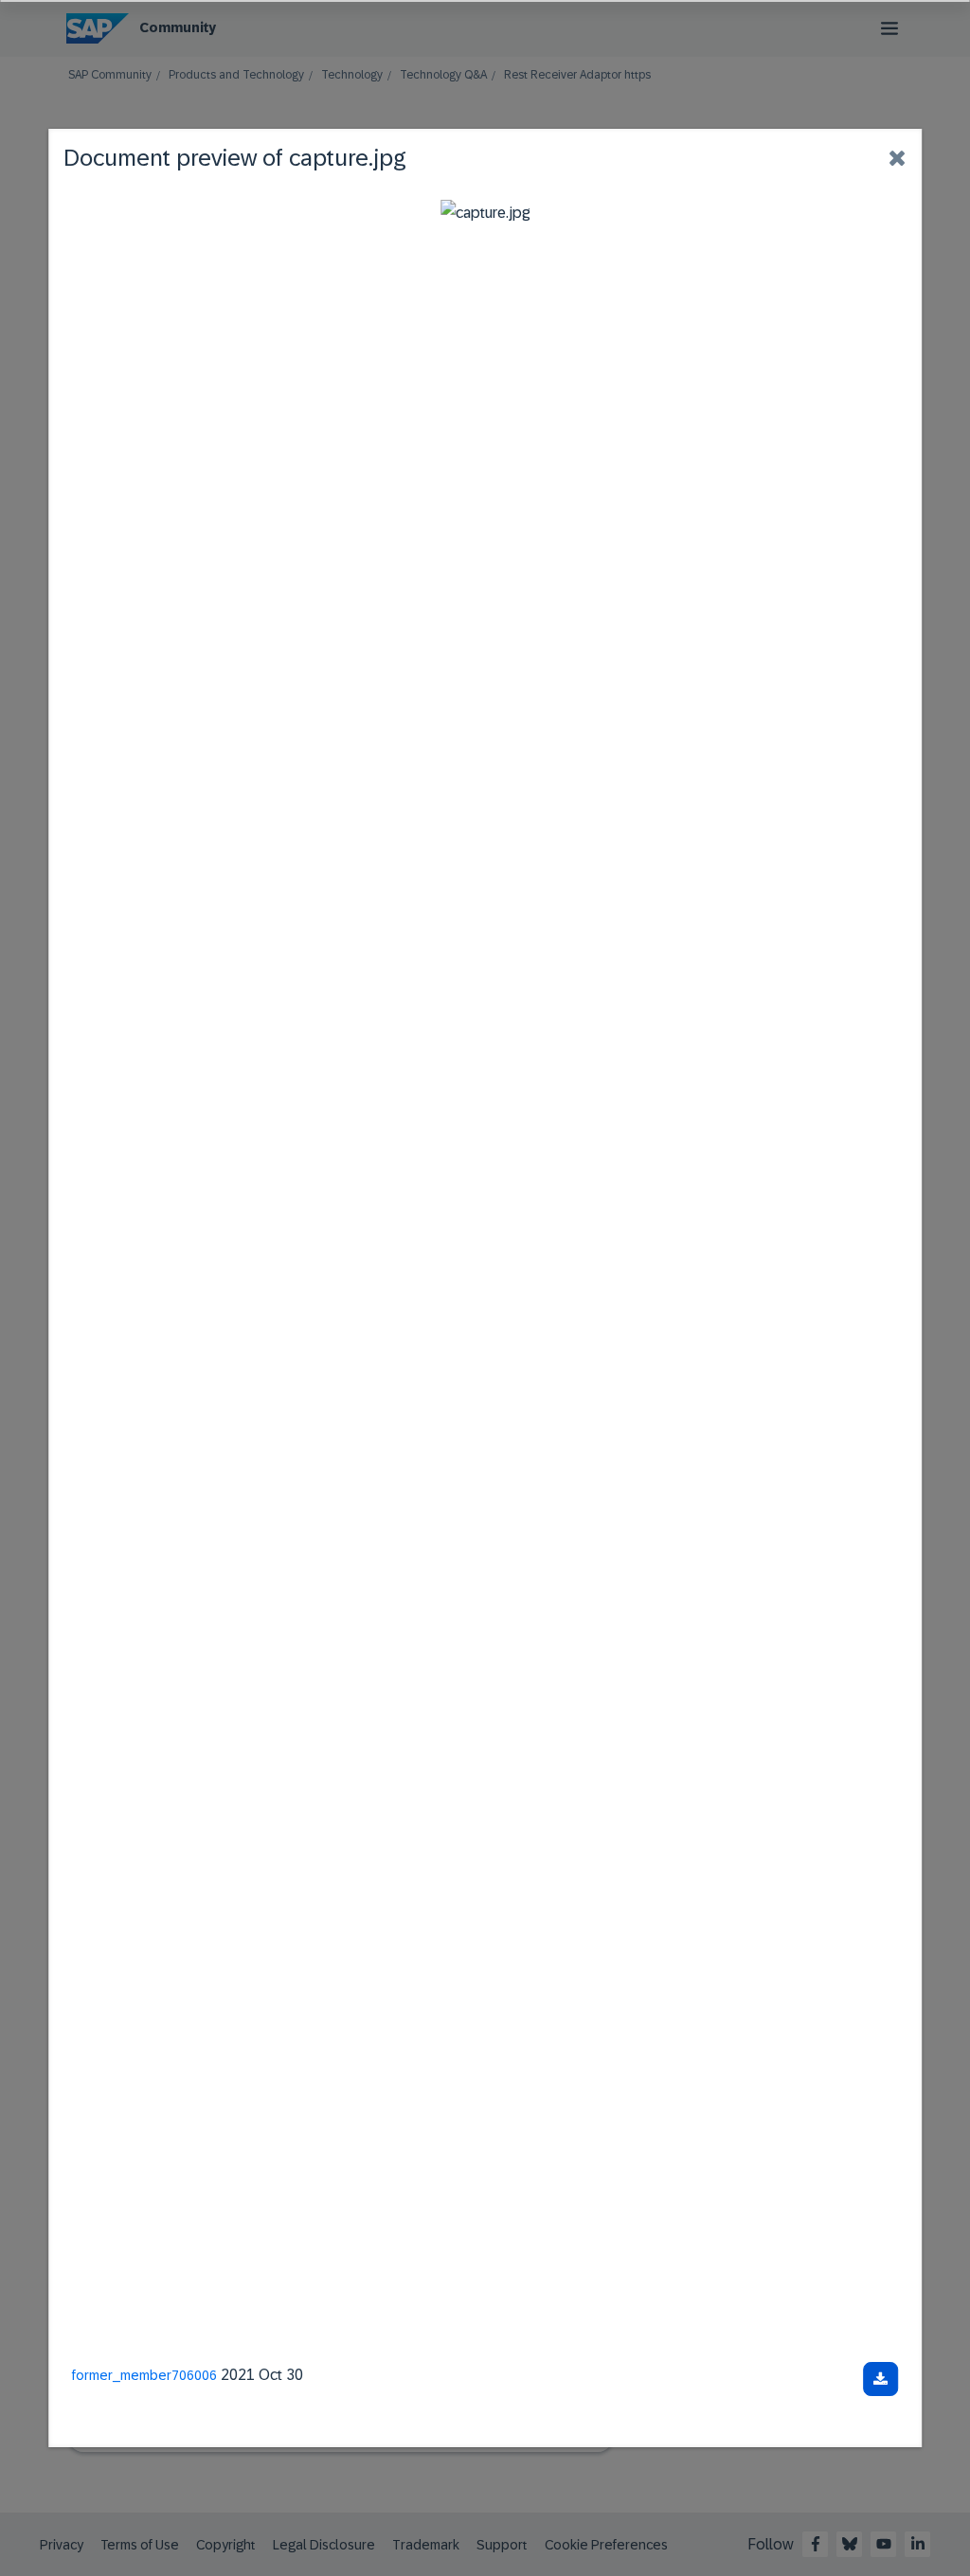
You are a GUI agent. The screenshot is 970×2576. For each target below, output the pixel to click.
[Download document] (880, 2379)
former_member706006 (144, 2375)
